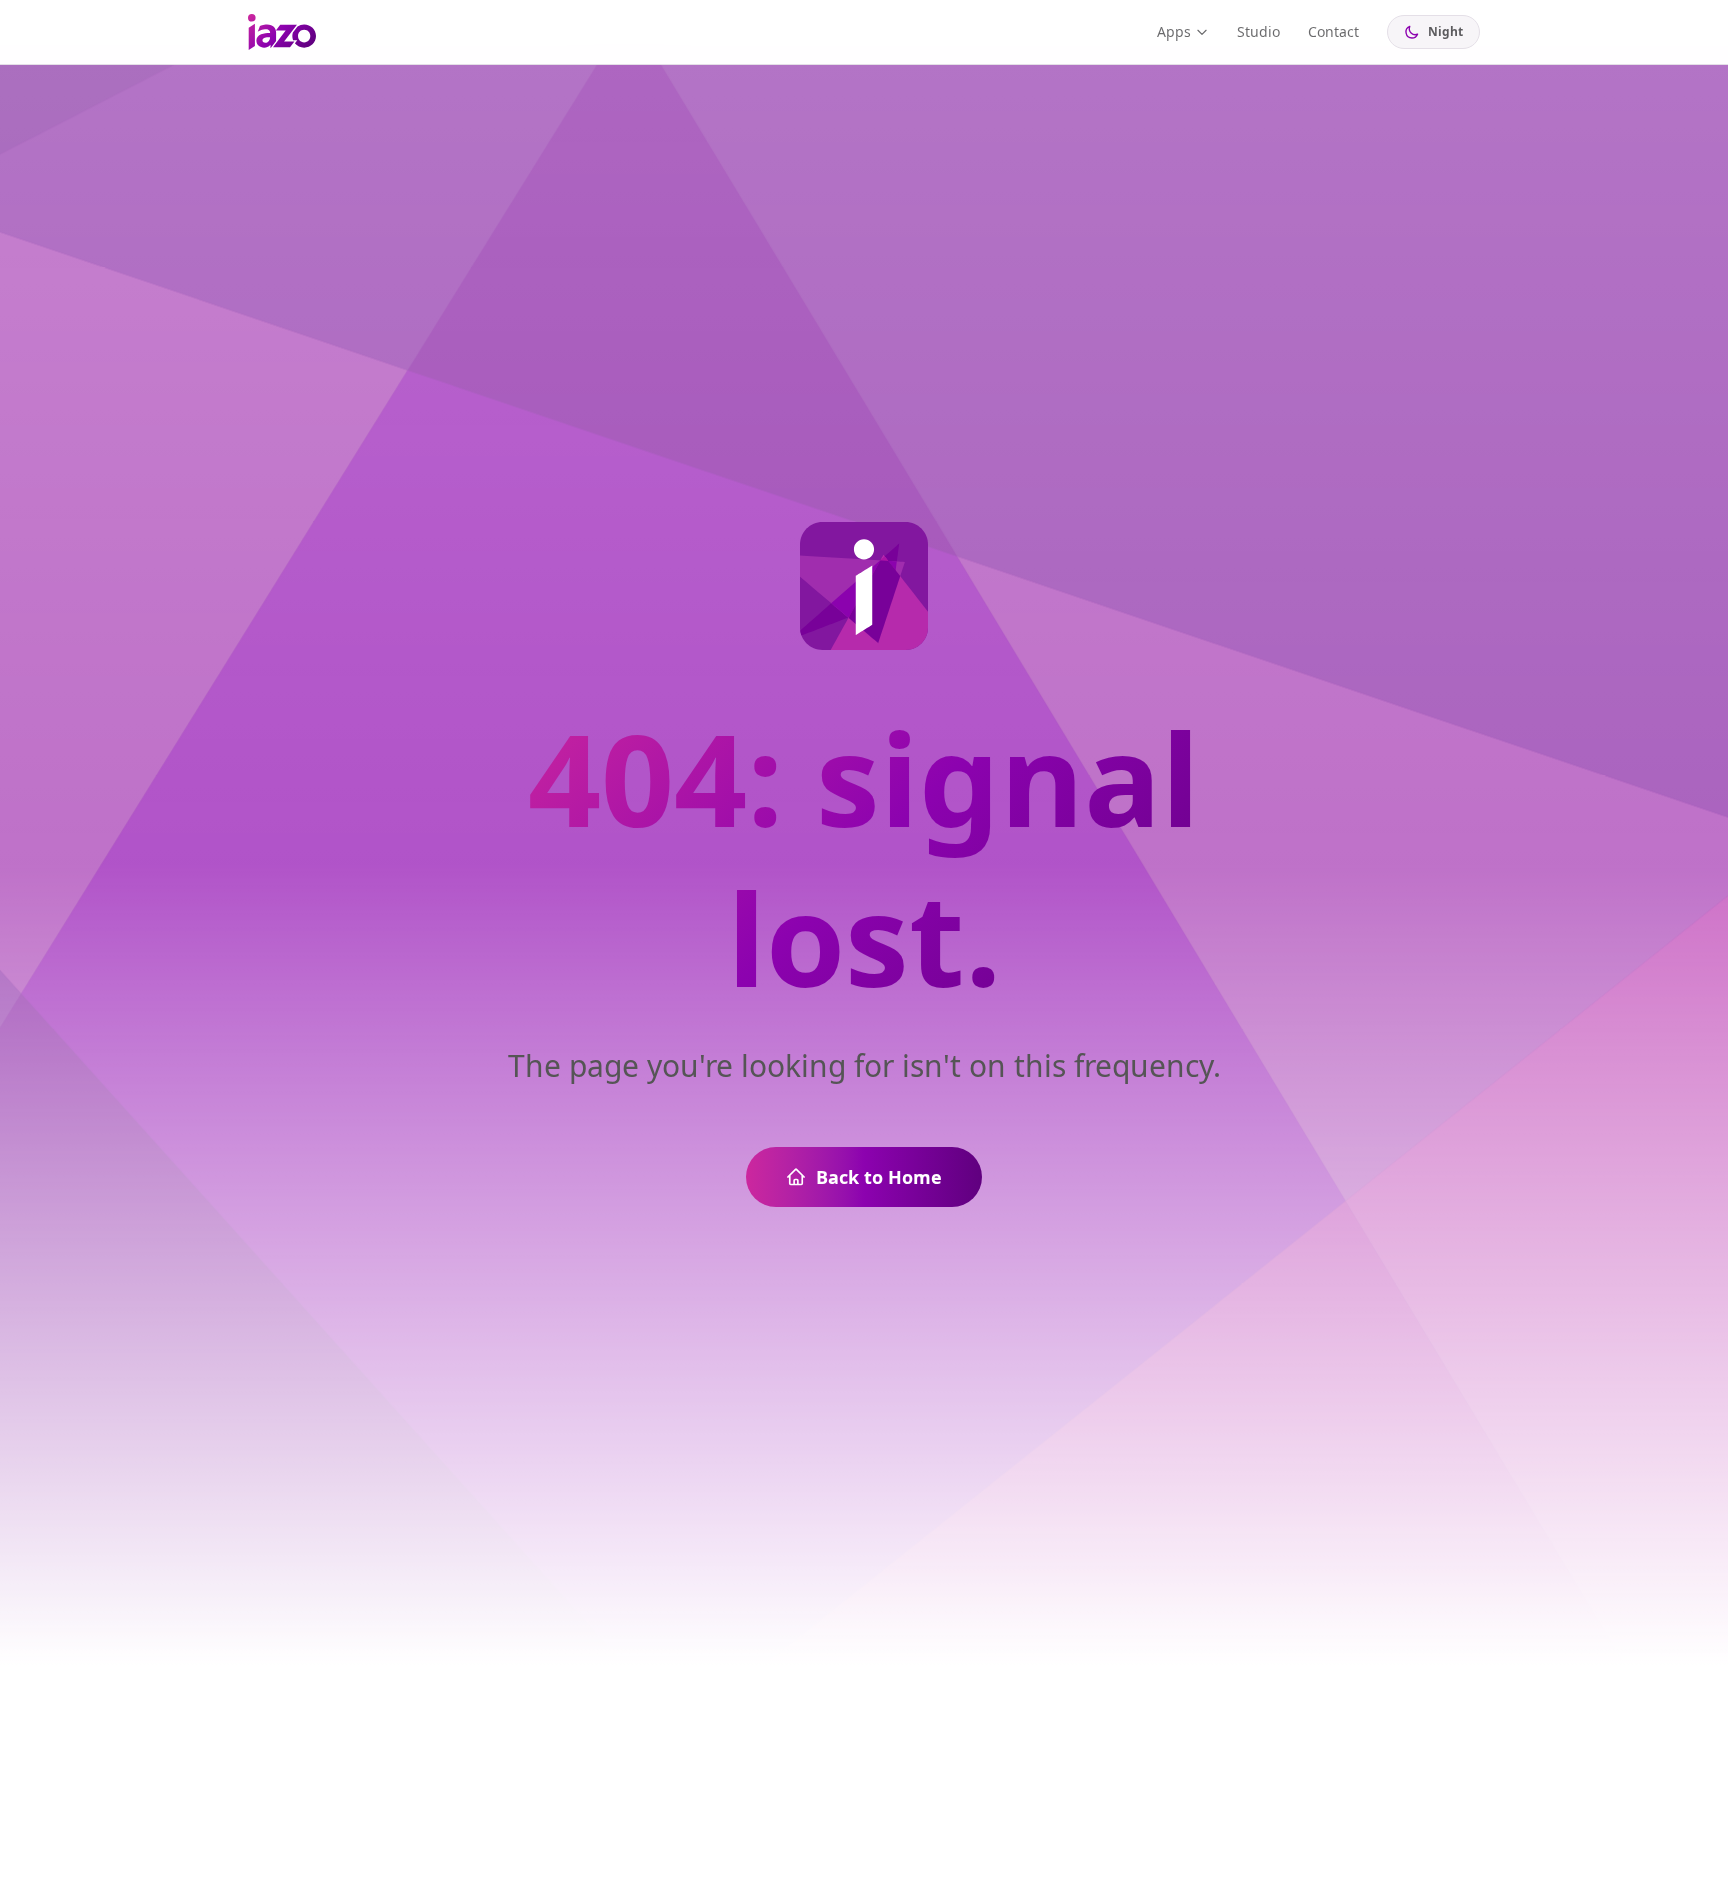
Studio (1258, 31)
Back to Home (879, 1177)
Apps (1174, 31)
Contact (1333, 31)
